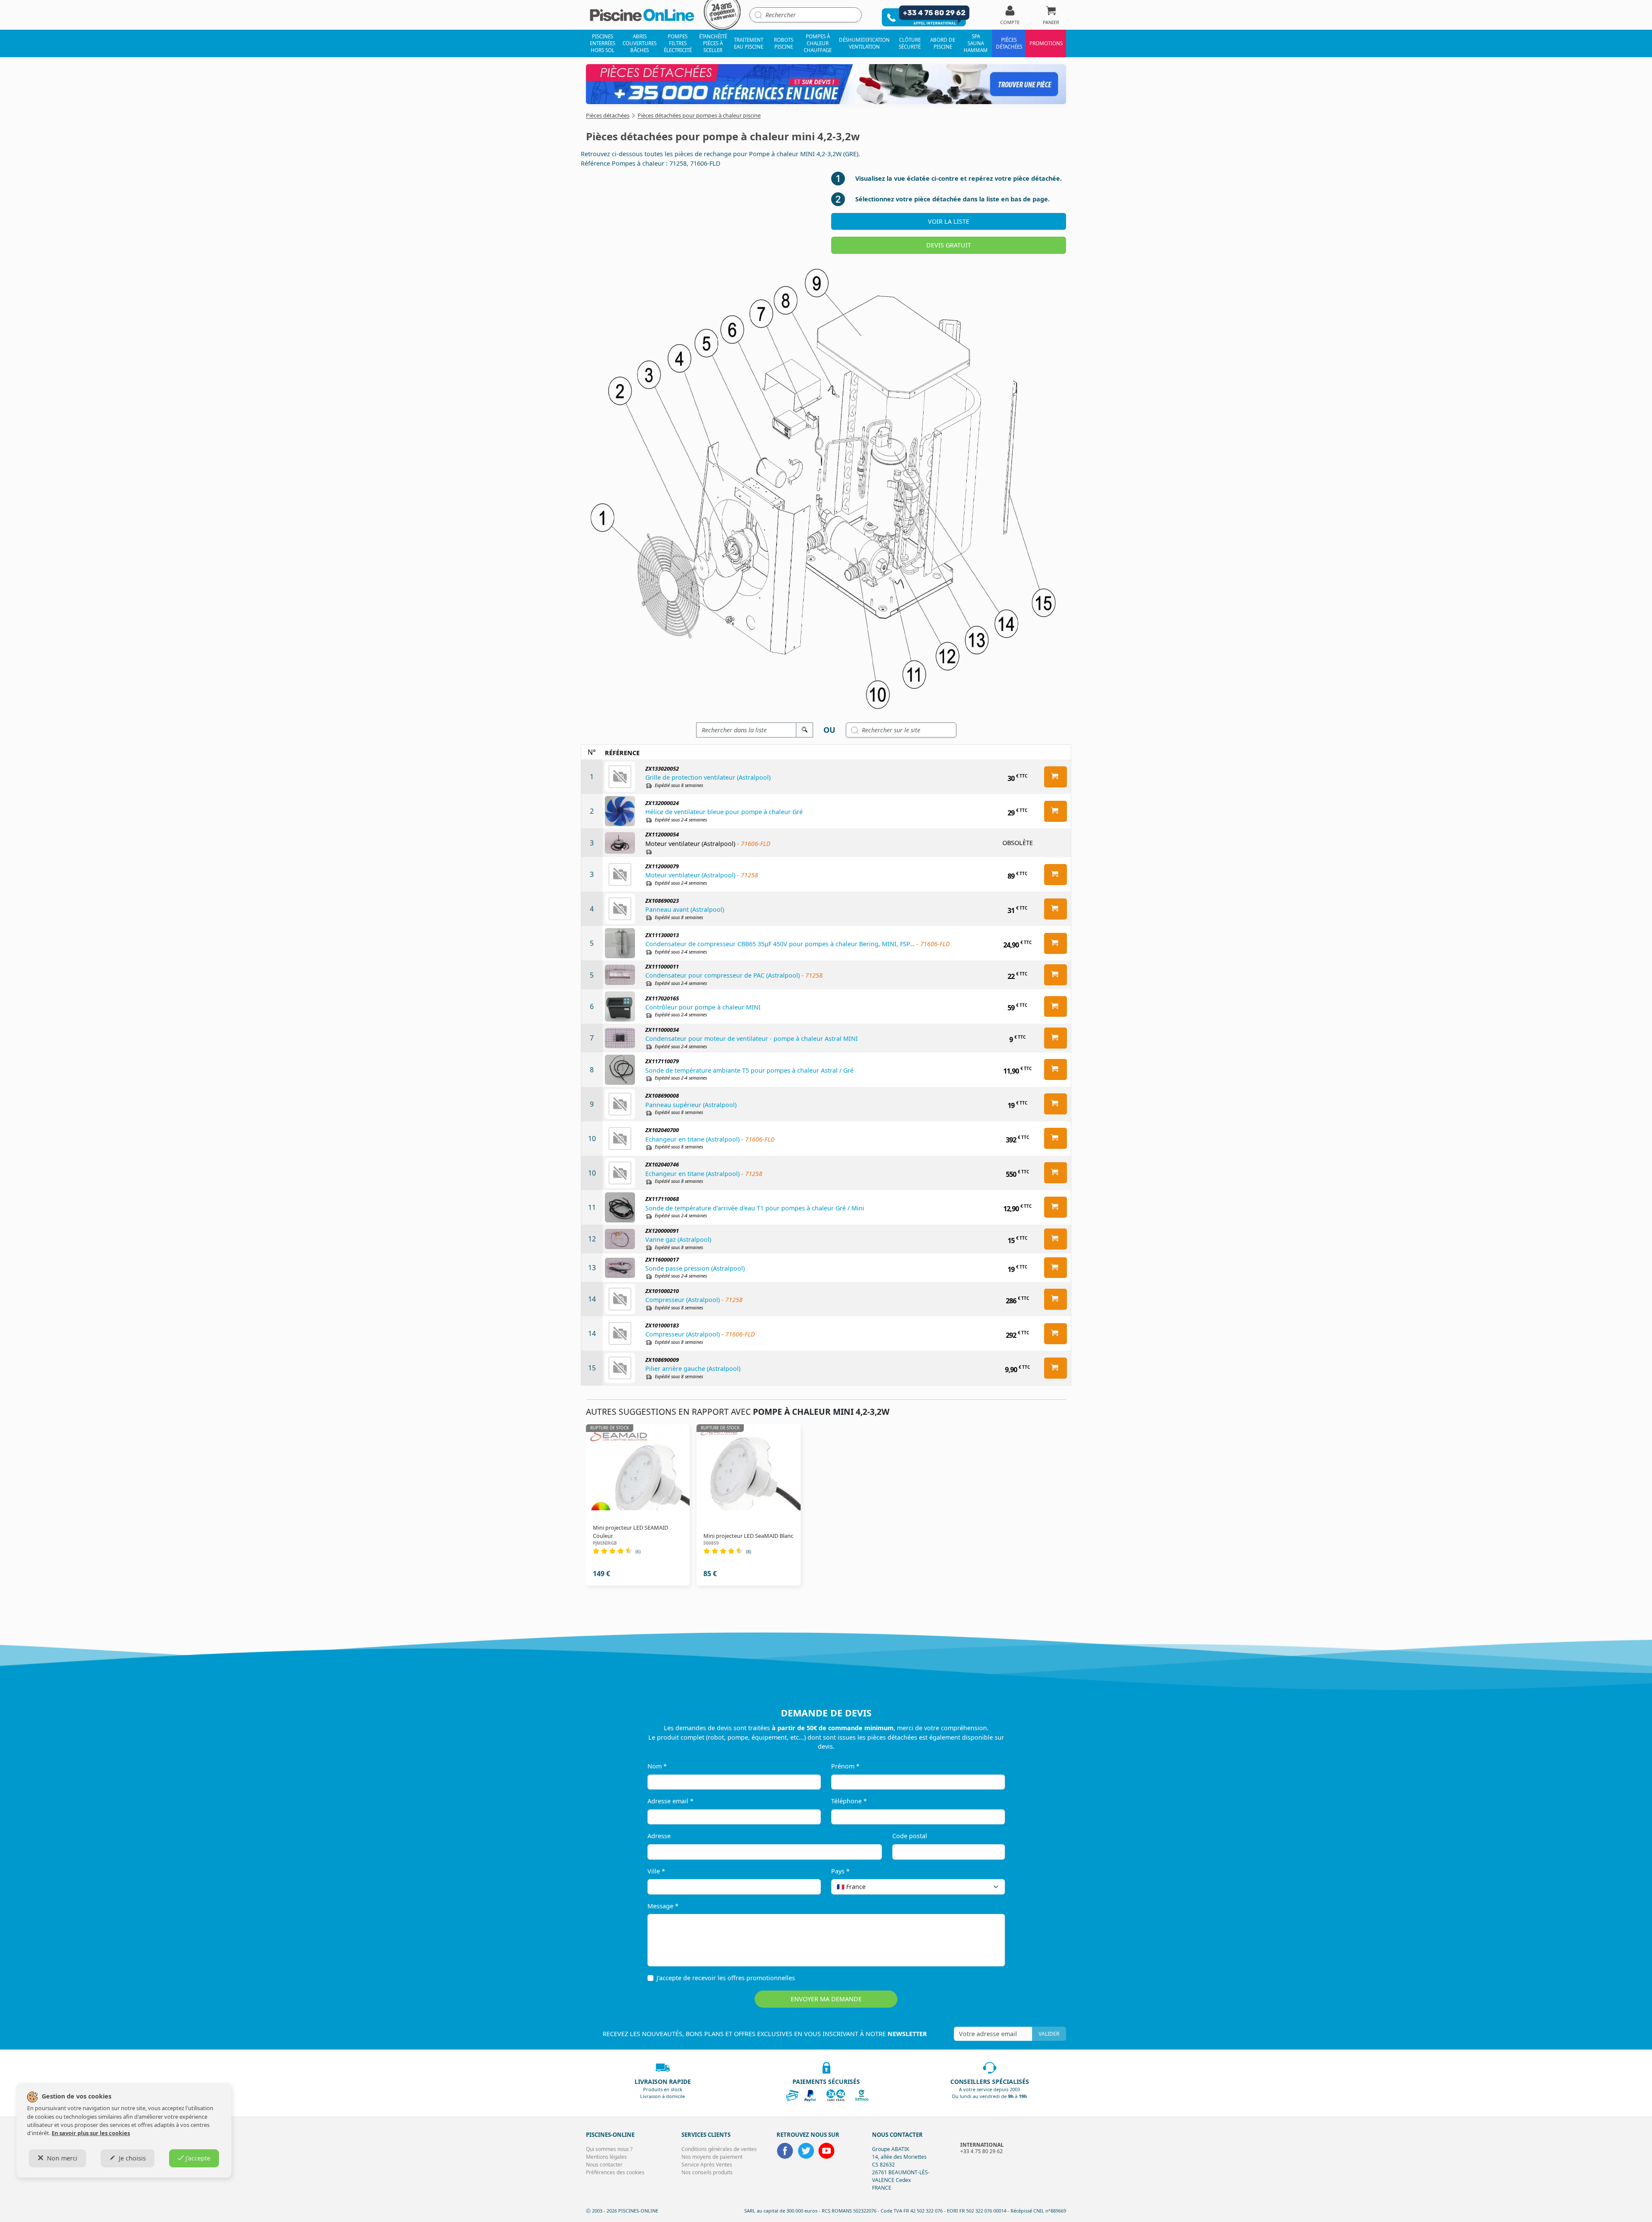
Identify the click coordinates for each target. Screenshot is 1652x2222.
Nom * (657, 1766)
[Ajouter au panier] (1056, 777)
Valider (1049, 2034)
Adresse (659, 1836)
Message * (663, 1906)
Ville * (656, 1871)
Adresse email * (670, 1801)
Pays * (840, 1871)
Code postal (910, 1836)
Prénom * (845, 1766)
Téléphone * (849, 1801)
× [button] (987, 1887)
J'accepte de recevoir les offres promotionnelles (726, 1978)
